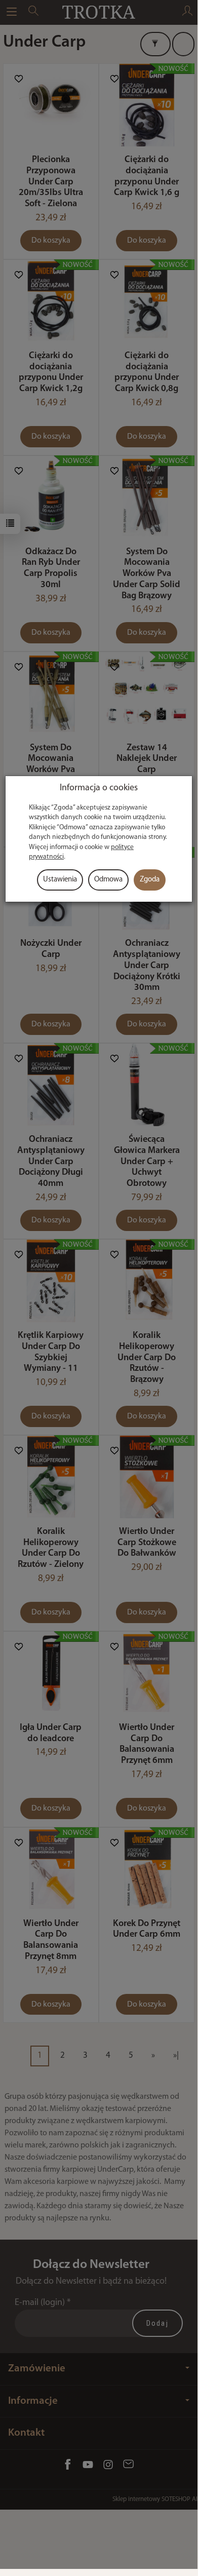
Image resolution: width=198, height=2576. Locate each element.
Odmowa (108, 880)
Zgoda (150, 880)
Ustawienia (60, 880)
